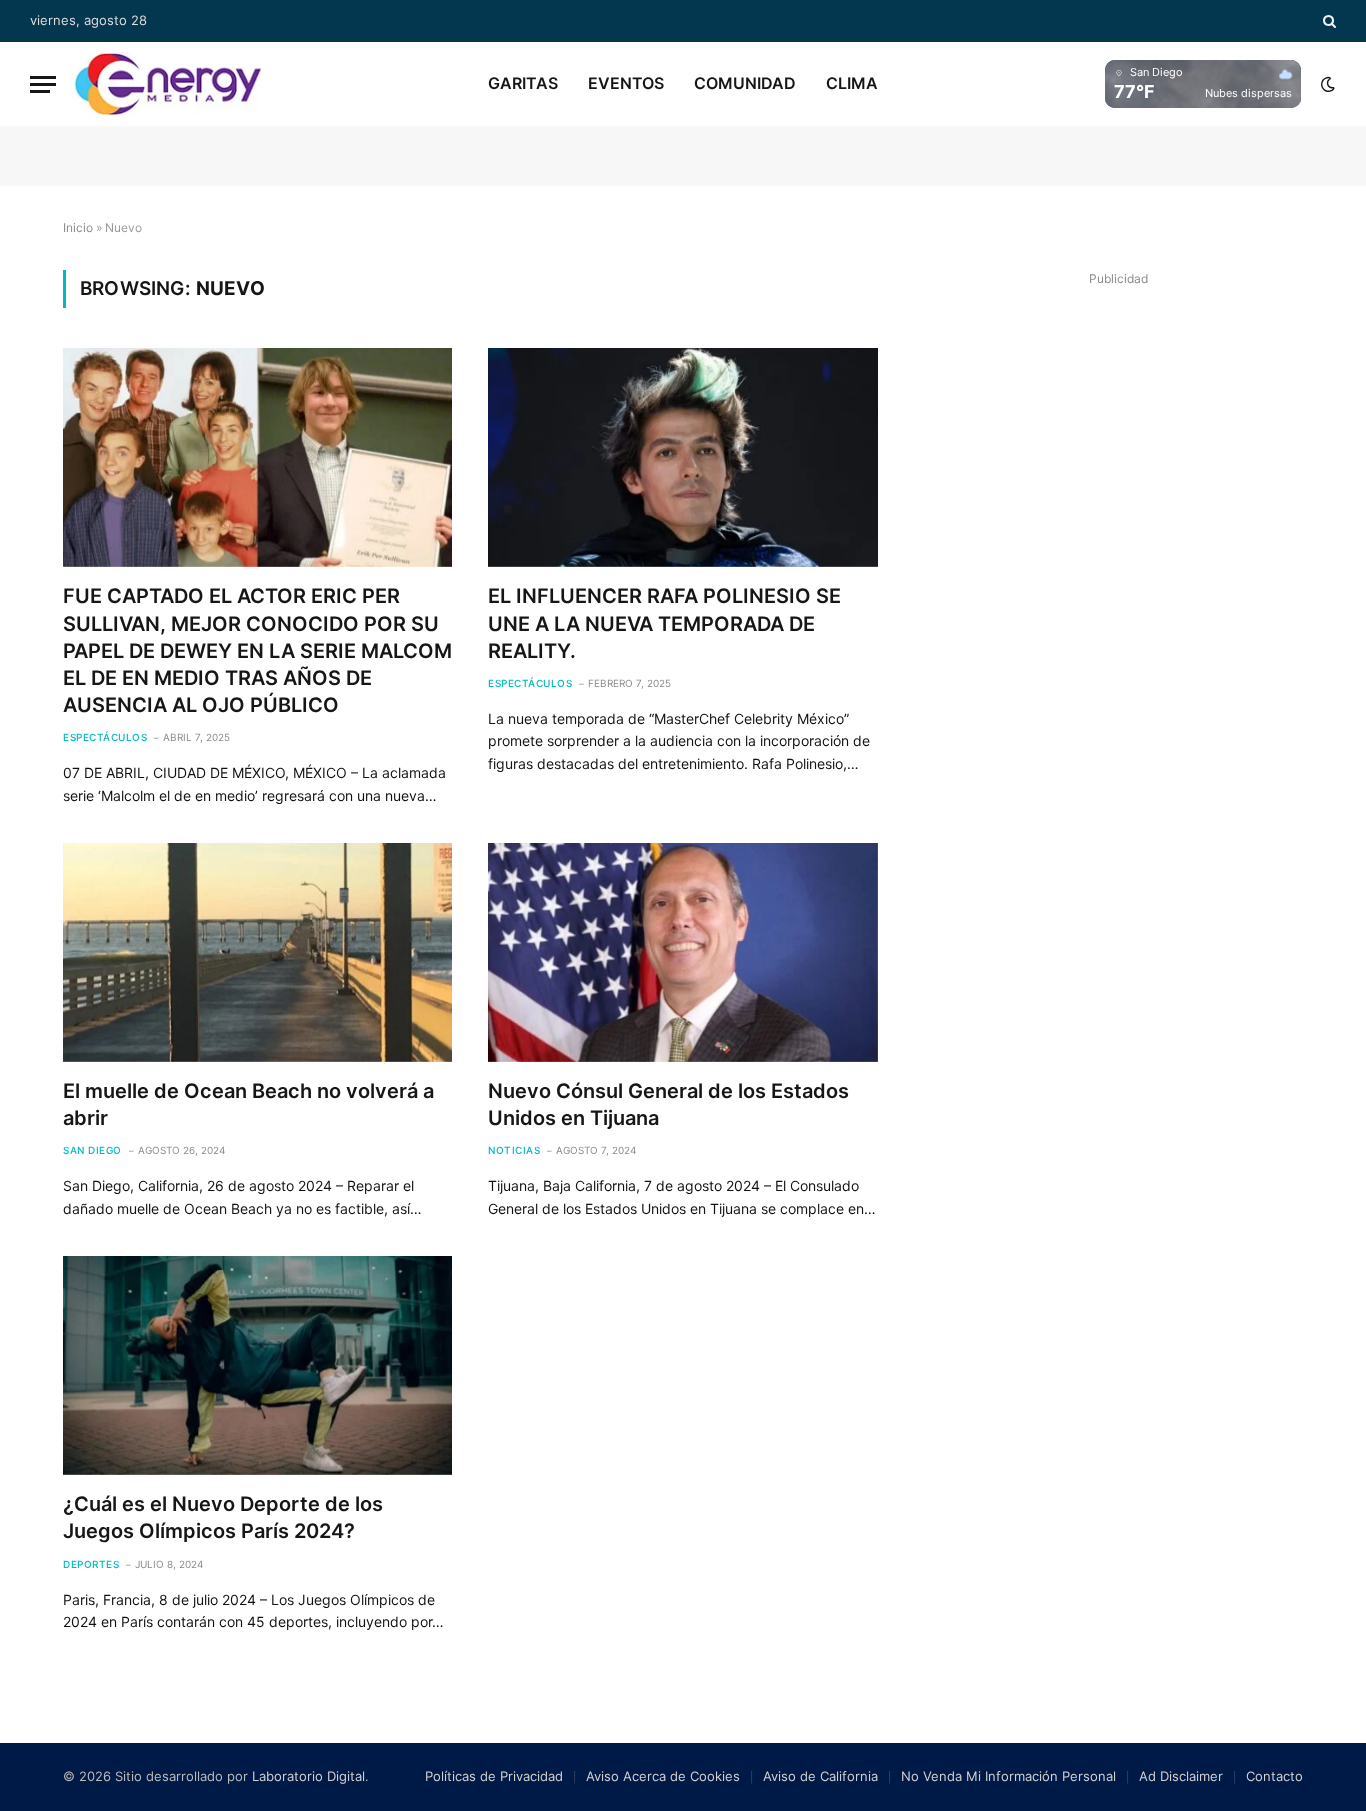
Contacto (1274, 1776)
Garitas (523, 83)
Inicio (78, 227)
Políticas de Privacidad (494, 1776)
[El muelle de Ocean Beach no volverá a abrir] (257, 952)
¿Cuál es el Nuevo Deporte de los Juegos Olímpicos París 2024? (223, 1517)
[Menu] (43, 84)
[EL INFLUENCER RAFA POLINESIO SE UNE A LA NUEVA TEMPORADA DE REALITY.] (682, 457)
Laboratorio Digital (308, 1776)
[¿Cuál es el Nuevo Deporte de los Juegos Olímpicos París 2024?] (257, 1365)
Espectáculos (105, 737)
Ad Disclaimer (1181, 1776)
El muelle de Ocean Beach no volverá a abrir (248, 1104)
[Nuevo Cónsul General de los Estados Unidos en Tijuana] (682, 952)
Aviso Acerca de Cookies (663, 1776)
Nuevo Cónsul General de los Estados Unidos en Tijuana (668, 1104)
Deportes (91, 1564)
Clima (852, 83)
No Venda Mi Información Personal (1008, 1776)
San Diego (92, 1150)
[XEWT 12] (168, 84)
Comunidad (745, 83)
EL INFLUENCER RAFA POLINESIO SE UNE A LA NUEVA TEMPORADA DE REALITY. (664, 623)
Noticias (514, 1150)
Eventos (626, 83)
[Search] (1327, 21)
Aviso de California (820, 1776)
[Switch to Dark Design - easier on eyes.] (1326, 84)
